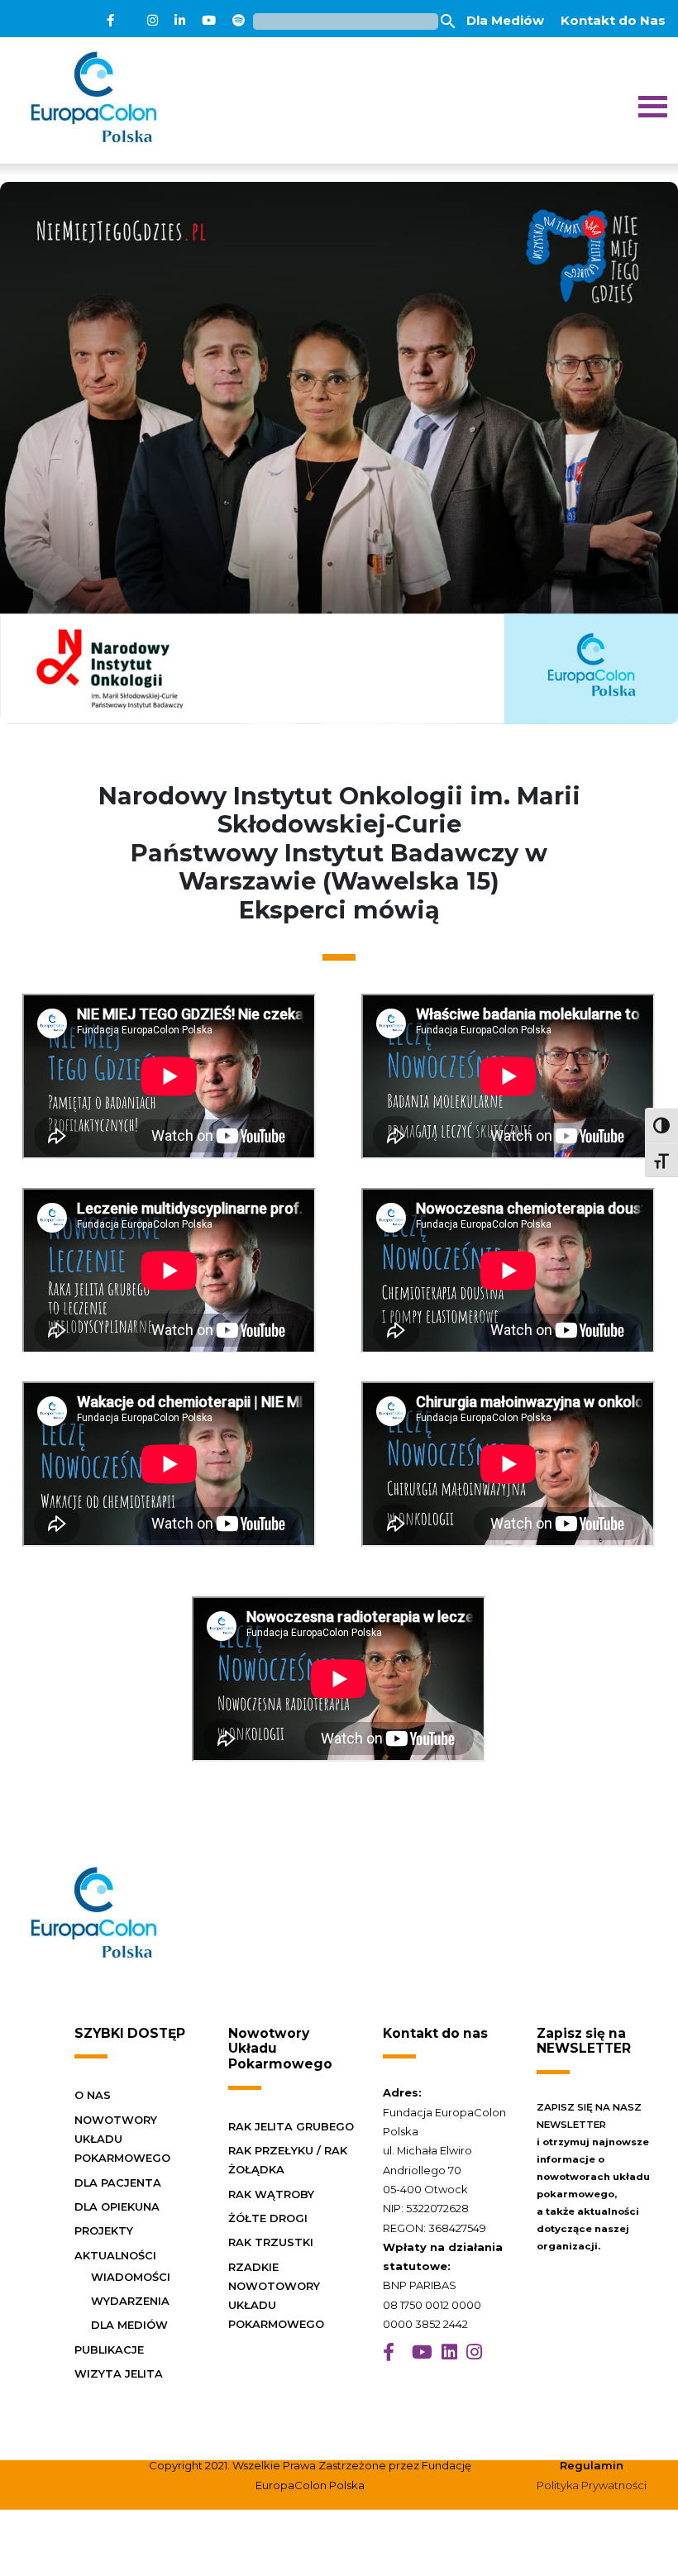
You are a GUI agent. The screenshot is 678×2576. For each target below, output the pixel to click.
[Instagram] (153, 21)
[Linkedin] (180, 21)
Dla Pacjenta (118, 2182)
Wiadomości (131, 2277)
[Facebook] (110, 21)
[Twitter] (131, 21)
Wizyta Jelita (119, 2373)
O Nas (93, 2095)
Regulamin (592, 2465)
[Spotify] (239, 21)
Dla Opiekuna (117, 2206)
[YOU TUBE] (422, 2352)
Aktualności (115, 2255)
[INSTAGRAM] (474, 2352)
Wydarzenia (130, 2301)
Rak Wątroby (271, 2194)
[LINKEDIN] (449, 2352)
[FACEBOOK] (389, 2352)
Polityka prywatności (592, 2485)
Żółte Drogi (268, 2218)
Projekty (104, 2230)
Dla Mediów (505, 20)
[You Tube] (209, 21)
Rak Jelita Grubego (291, 2126)
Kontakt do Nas (613, 20)
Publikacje (109, 2349)
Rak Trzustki (271, 2242)
